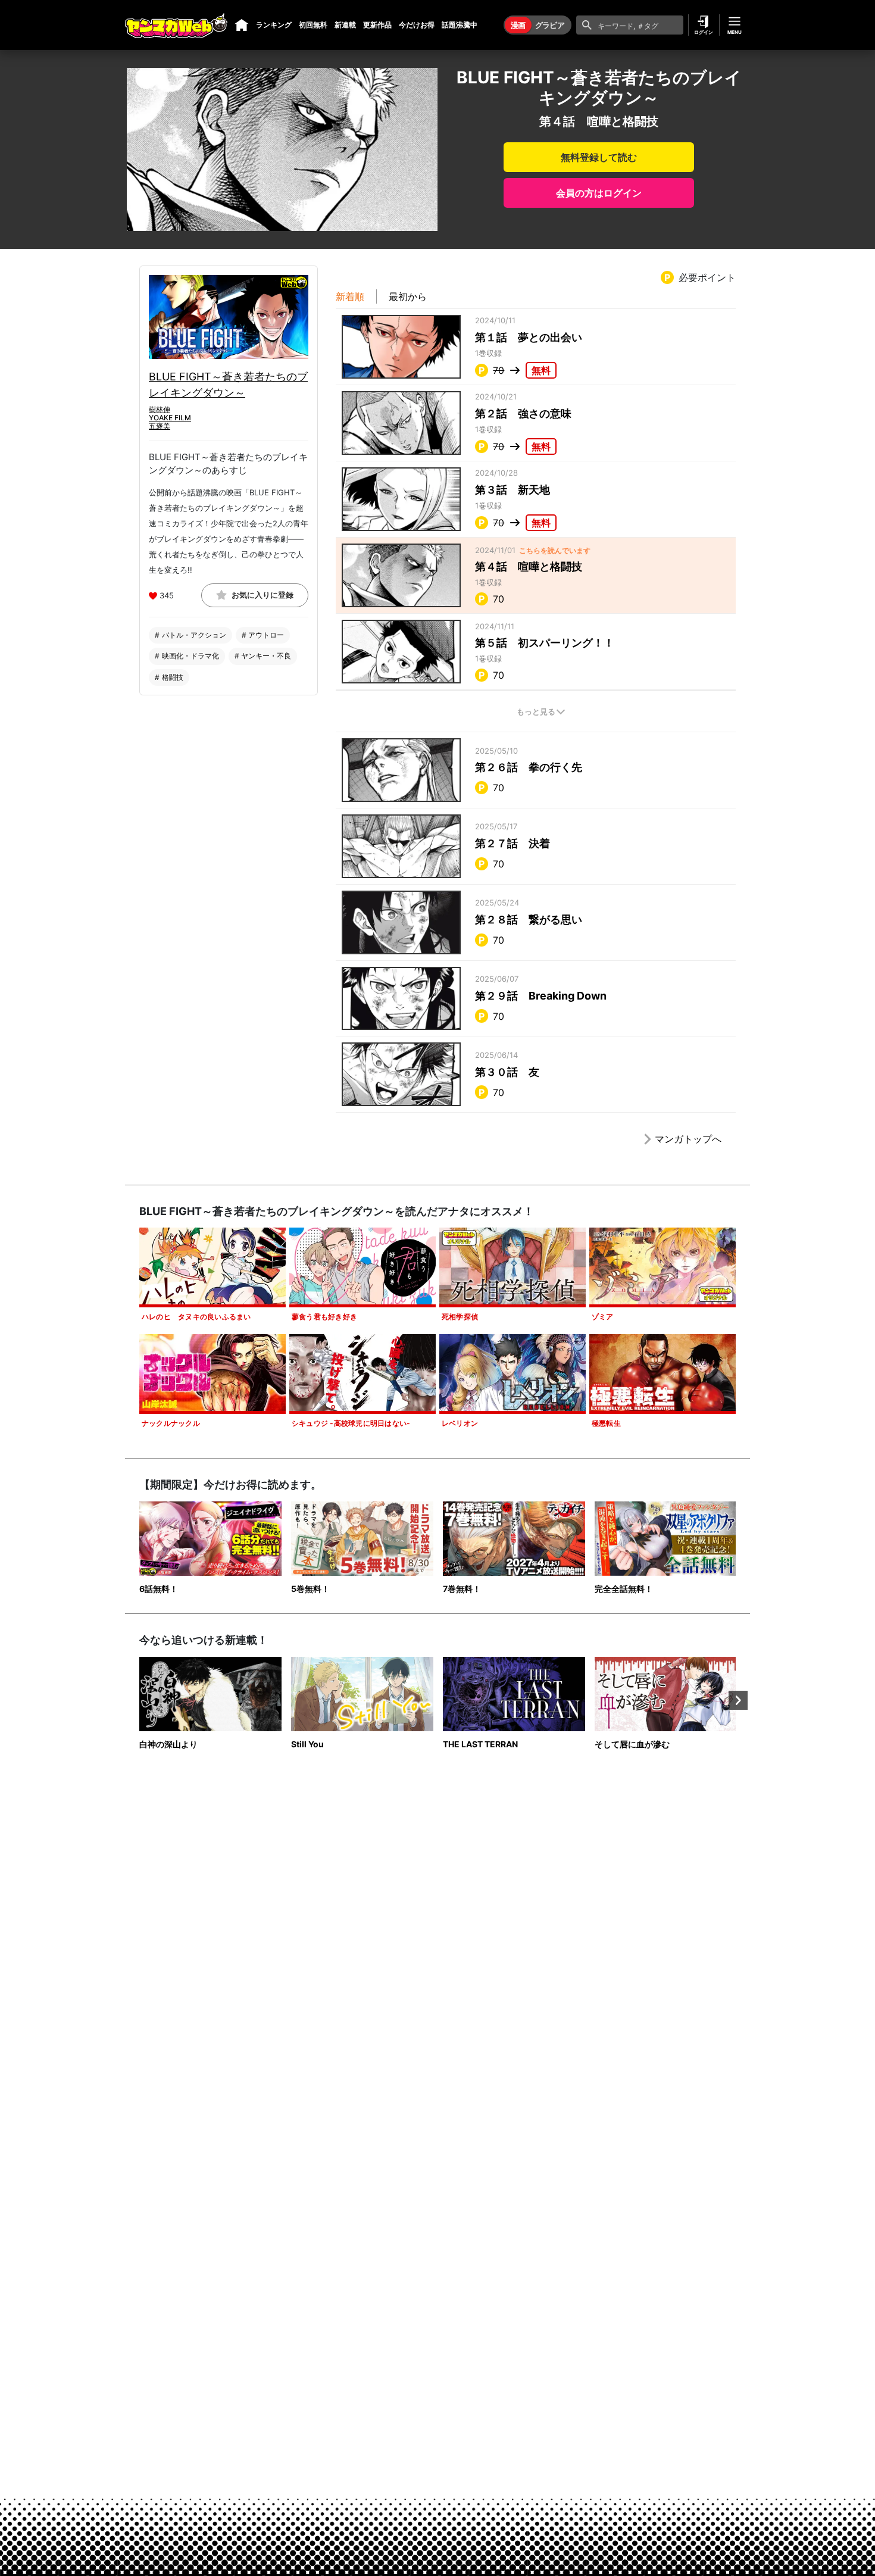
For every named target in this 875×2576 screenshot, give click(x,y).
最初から (408, 296)
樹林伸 (160, 409)
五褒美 (160, 427)
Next (738, 1700)
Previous (137, 1700)
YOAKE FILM (170, 418)
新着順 (350, 296)
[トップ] (242, 25)
